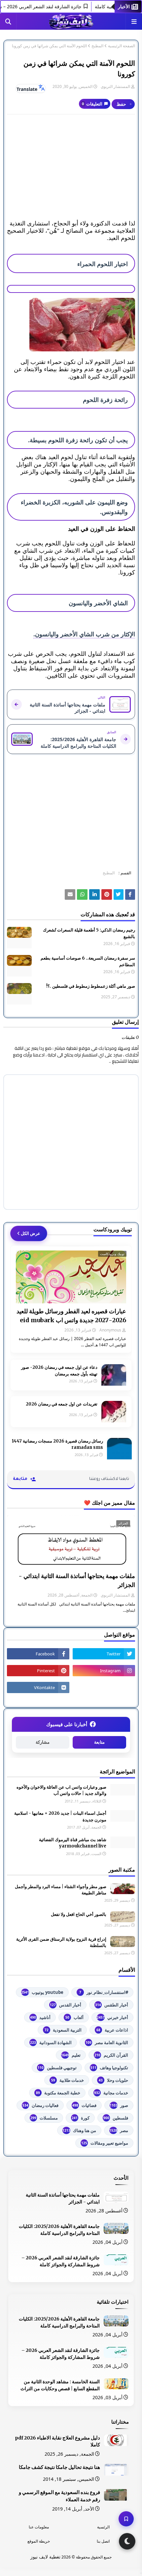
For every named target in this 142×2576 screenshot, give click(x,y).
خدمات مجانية (111, 2093)
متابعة (99, 1742)
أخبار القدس (66, 2005)
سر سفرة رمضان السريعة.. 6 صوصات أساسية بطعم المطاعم (88, 961)
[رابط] (71, 325)
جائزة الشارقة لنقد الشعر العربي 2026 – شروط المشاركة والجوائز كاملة (61, 2261)
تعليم (71, 2055)
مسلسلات (44, 2118)
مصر (119, 2130)
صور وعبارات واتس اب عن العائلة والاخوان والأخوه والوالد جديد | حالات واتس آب (61, 1790)
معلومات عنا (39, 2527)
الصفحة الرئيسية (122, 46)
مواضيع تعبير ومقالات (105, 2143)
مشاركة (43, 1742)
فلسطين (116, 2118)
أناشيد (40, 2017)
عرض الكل (31, 1233)
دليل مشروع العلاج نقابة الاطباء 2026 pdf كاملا (57, 2441)
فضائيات (84, 2105)
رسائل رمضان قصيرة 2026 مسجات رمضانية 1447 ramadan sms (57, 1444)
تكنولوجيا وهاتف (109, 2068)
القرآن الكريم (111, 2055)
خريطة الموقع (39, 2541)
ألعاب (74, 2017)
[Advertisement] (71, 167)
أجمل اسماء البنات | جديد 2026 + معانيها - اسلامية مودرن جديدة (60, 1817)
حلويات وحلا (113, 2080)
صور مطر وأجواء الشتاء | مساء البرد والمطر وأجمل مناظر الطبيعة (61, 1890)
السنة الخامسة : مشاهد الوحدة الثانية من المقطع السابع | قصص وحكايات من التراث (60, 2385)
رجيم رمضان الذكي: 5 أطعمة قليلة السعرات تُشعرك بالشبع (89, 933)
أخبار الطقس (112, 2005)
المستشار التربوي (115, 86)
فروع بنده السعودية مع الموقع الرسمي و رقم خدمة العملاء (59, 2496)
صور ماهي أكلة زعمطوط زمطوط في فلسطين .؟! (91, 986)
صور (119, 2105)
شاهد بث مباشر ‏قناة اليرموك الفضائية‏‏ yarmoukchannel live (73, 1843)
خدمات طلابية (68, 2080)
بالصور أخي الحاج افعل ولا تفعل (79, 1914)
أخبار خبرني (112, 2017)
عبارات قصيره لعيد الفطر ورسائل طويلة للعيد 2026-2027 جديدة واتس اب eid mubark (71, 1316)
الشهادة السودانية (51, 2042)
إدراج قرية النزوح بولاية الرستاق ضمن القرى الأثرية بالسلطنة (61, 1942)
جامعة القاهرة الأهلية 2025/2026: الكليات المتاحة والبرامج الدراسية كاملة (59, 2230)
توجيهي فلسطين (57, 2068)
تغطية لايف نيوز (45, 2557)
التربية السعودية (63, 2030)
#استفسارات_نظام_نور (104, 1992)
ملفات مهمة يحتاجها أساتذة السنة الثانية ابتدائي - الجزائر (77, 1580)
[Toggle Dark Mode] (127, 2541)
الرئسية (103, 2527)
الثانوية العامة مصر (107, 2042)
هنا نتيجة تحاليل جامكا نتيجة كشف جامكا (59, 2467)
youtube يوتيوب (42, 1992)
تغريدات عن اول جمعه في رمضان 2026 (62, 1404)
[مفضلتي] (126, 2519)
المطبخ (97, 46)
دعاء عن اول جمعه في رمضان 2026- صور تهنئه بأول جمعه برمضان (59, 1371)
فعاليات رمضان (40, 2105)
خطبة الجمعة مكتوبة (58, 2093)
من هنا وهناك (79, 2130)
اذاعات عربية (112, 2030)
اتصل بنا (103, 2541)
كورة (81, 2118)
